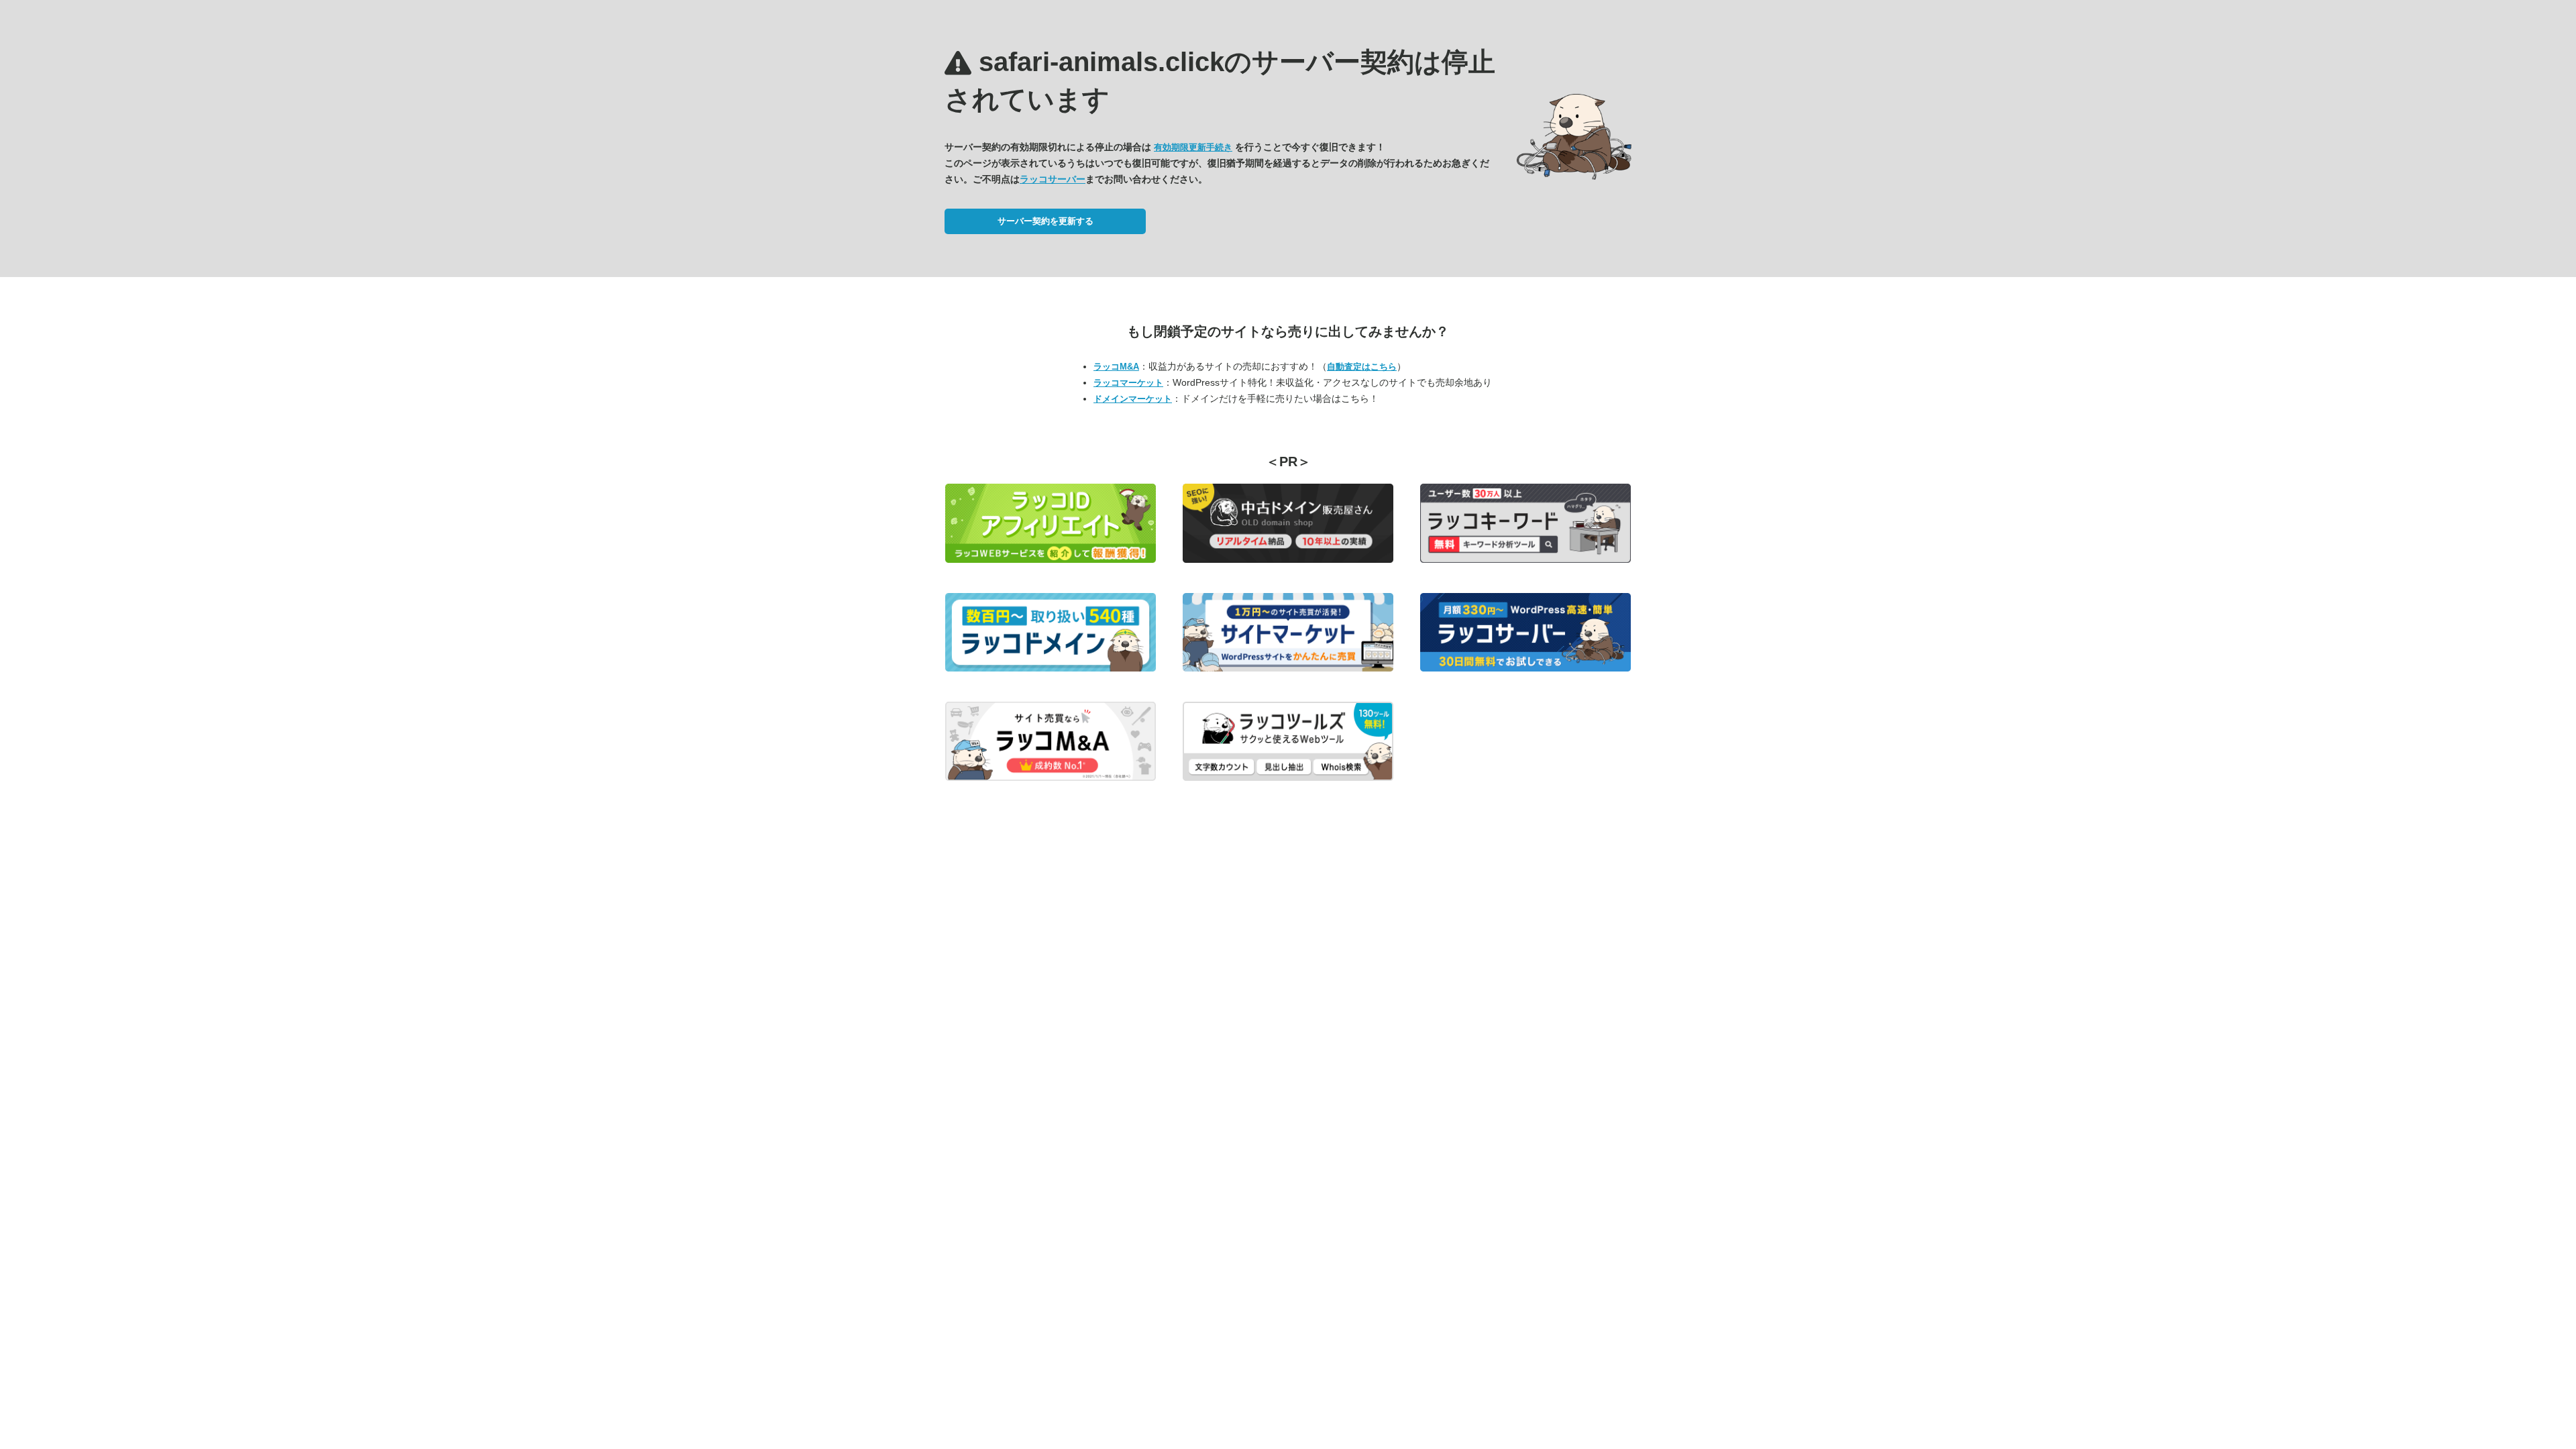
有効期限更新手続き (1193, 147)
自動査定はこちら (1362, 367)
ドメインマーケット (1133, 399)
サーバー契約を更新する (1045, 221)
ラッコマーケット (1128, 383)
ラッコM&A (1116, 367)
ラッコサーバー (1053, 179)
